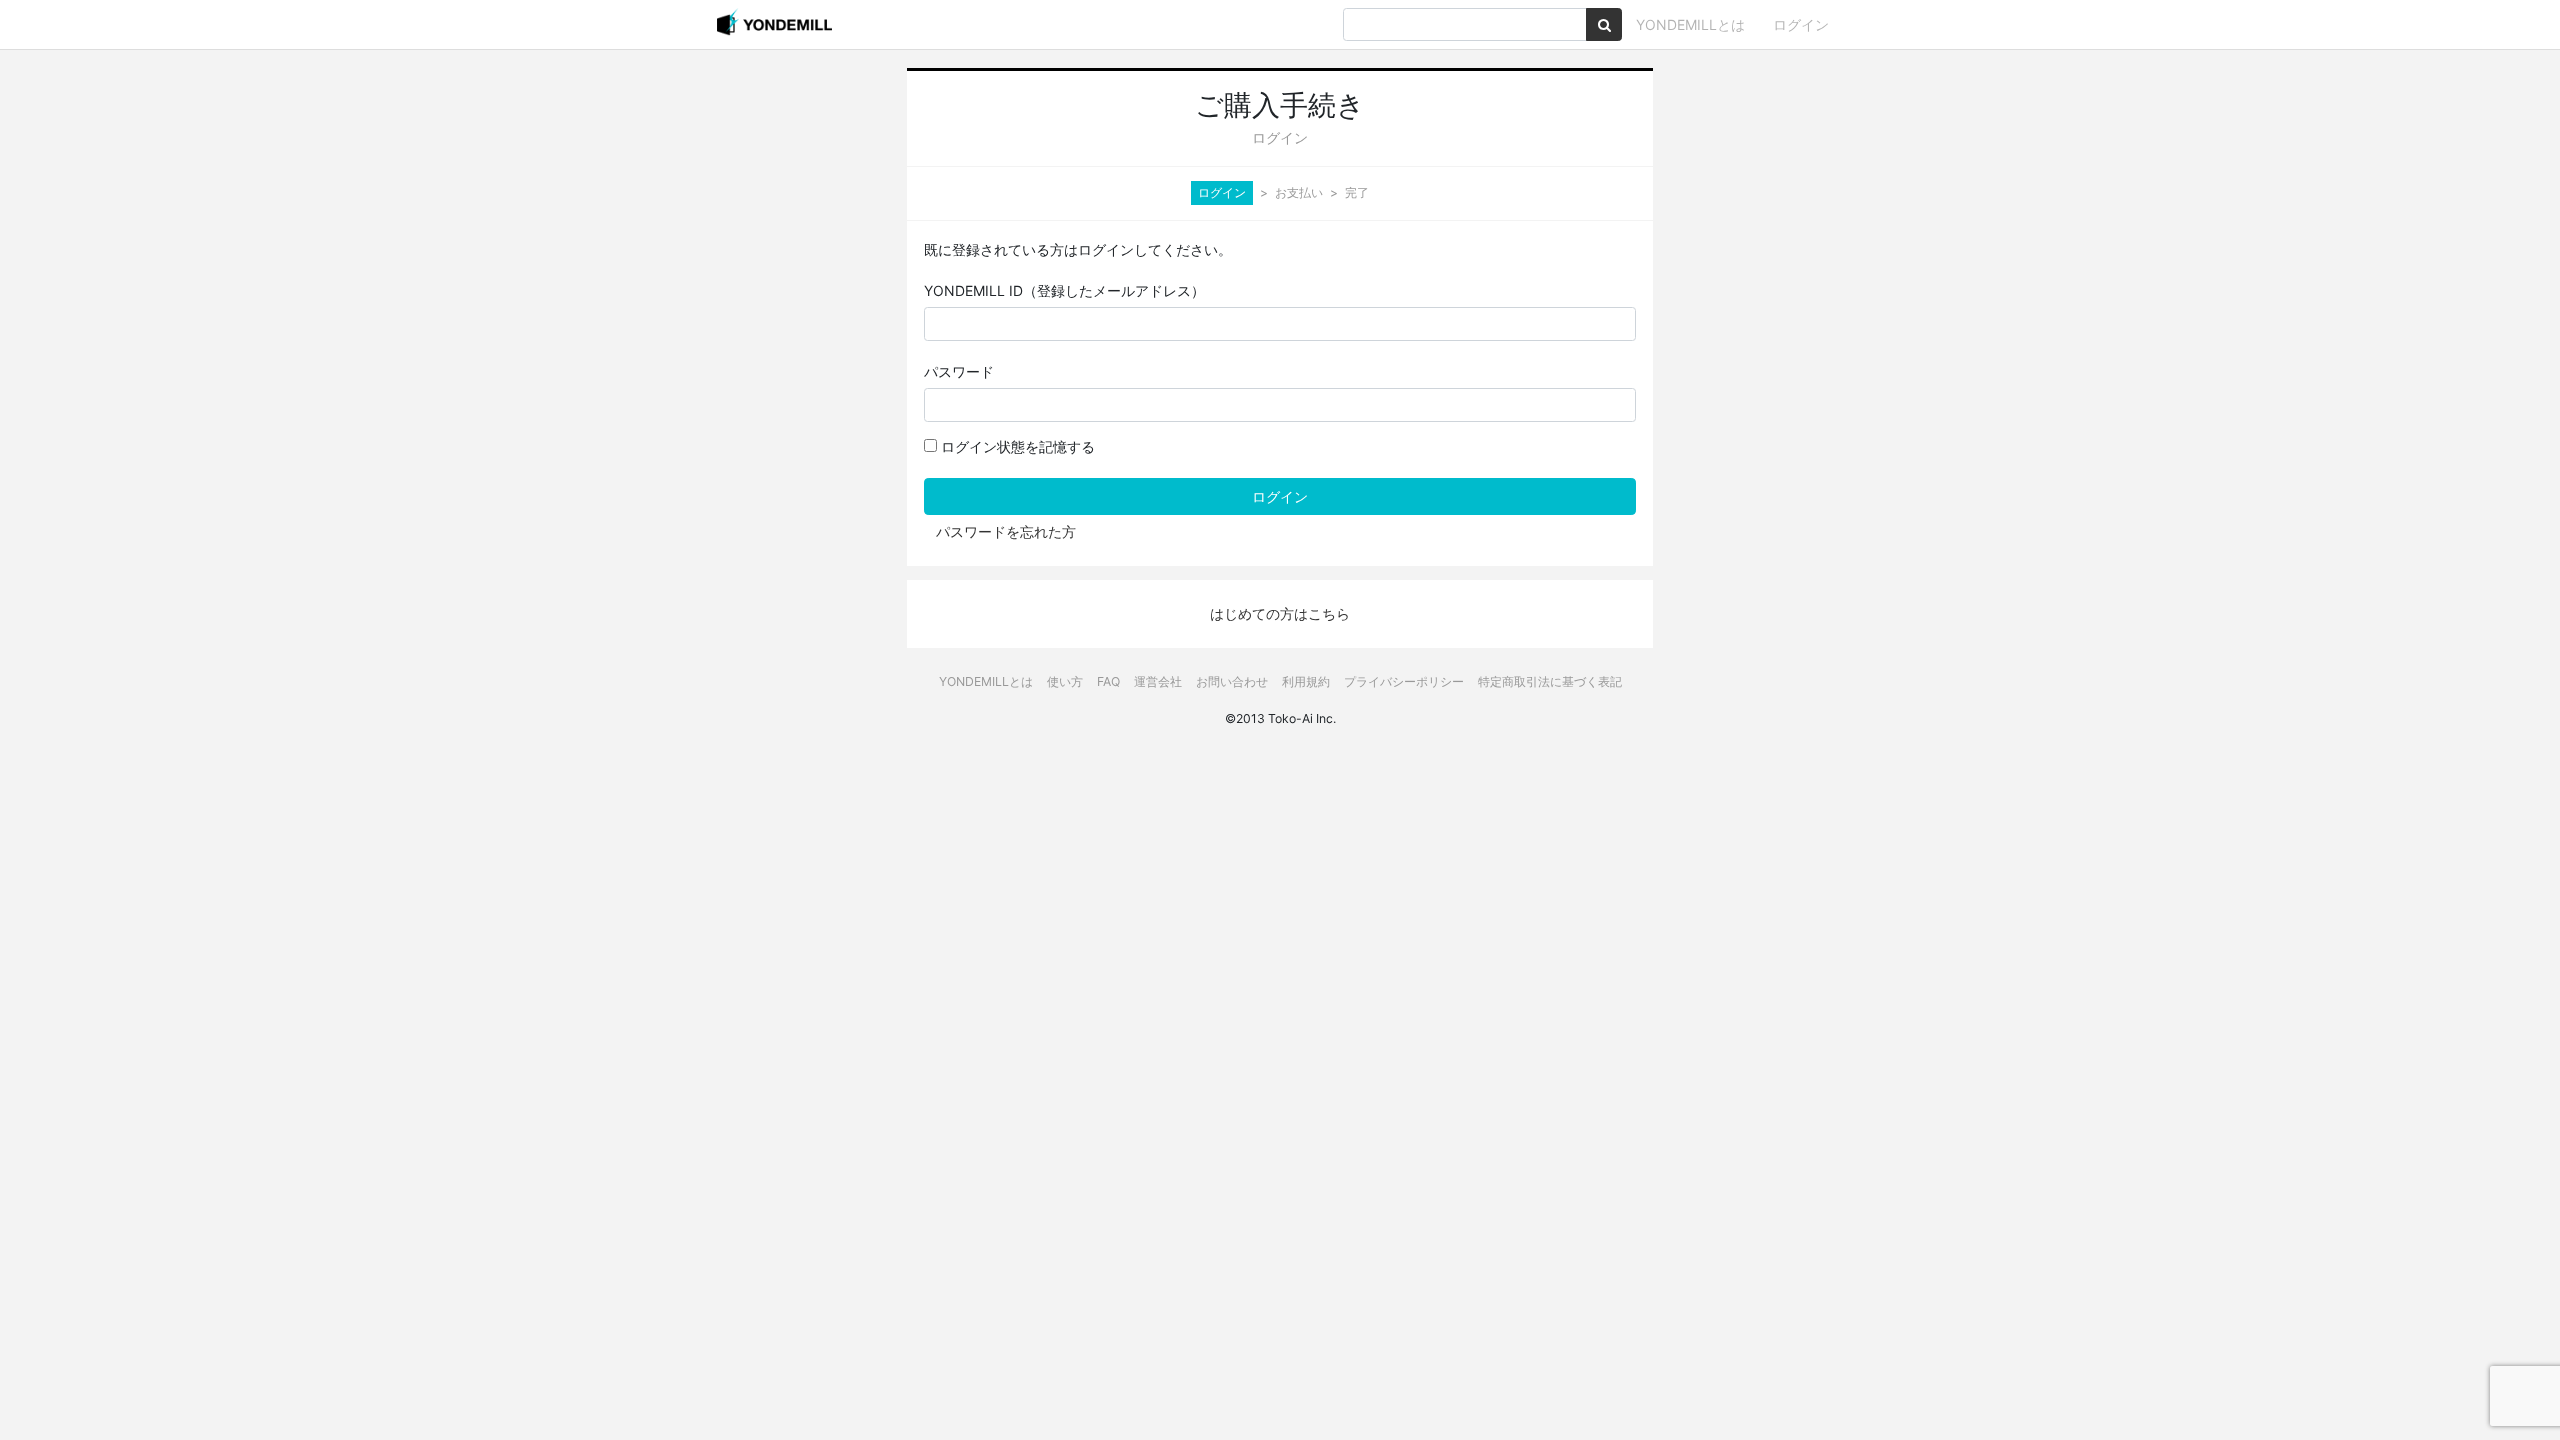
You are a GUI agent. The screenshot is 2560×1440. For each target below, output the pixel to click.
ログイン (1801, 24)
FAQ (1108, 681)
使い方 (1065, 681)
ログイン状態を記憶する (1016, 446)
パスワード (959, 371)
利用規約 (1306, 681)
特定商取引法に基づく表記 (1550, 681)
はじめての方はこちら (1280, 613)
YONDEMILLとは (1690, 24)
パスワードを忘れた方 (1006, 531)
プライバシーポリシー (1404, 681)
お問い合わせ (1232, 681)
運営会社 (1158, 681)
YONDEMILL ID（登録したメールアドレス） (1064, 290)
